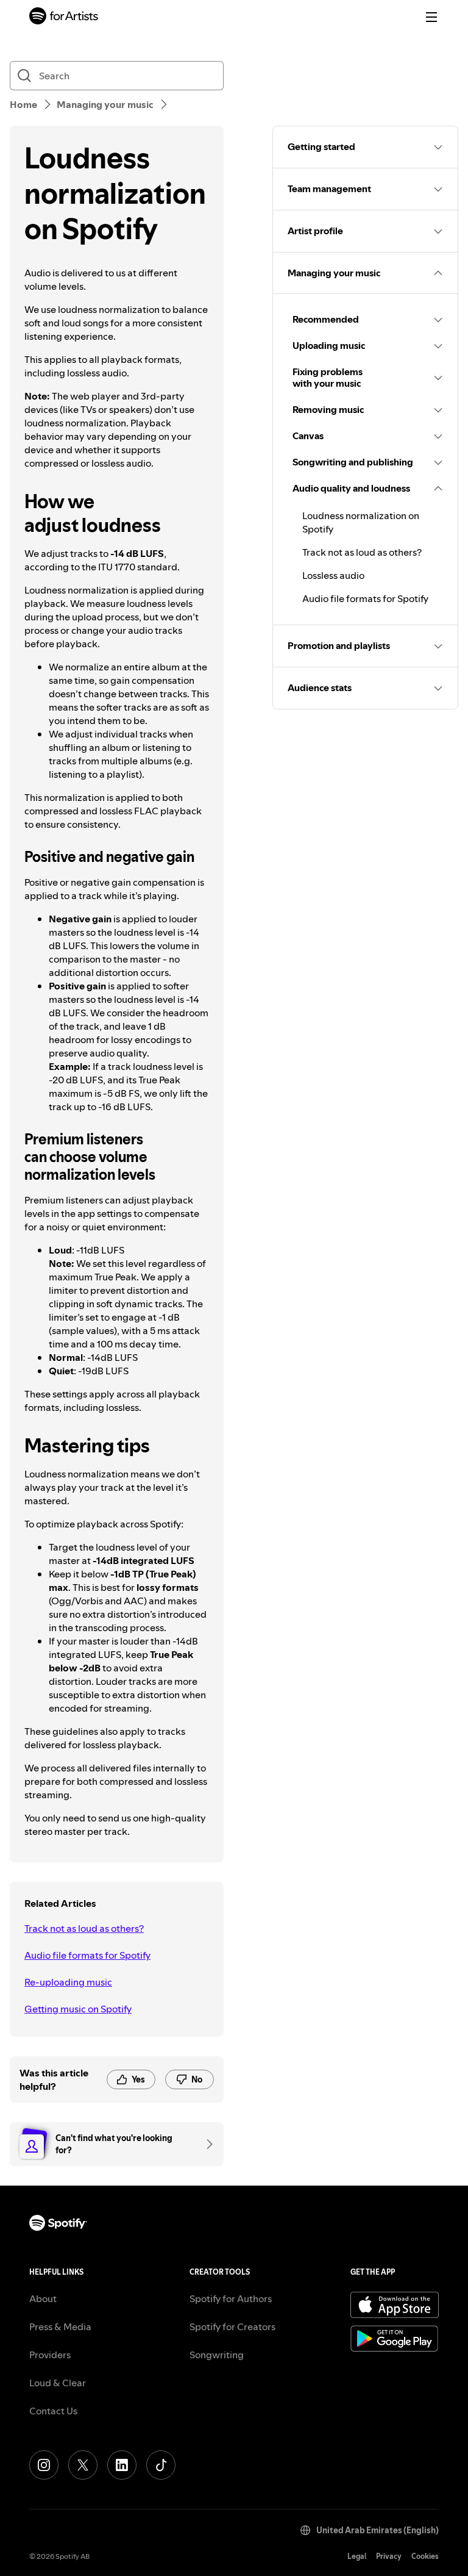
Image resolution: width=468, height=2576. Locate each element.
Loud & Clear (58, 2383)
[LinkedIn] (122, 2465)
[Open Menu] (431, 17)
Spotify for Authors (231, 2298)
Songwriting (217, 2355)
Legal (357, 2556)
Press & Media (60, 2327)
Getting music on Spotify (78, 2009)
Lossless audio (333, 575)
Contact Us (53, 2411)
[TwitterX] (83, 2465)
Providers (50, 2355)
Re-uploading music (68, 1982)
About (43, 2298)
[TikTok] (161, 2465)
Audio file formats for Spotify (87, 1955)
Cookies (425, 2556)
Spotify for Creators (232, 2327)
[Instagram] (44, 2465)
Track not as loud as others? (84, 1928)
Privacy (389, 2556)
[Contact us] (205, 2144)
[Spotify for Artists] (64, 17)
